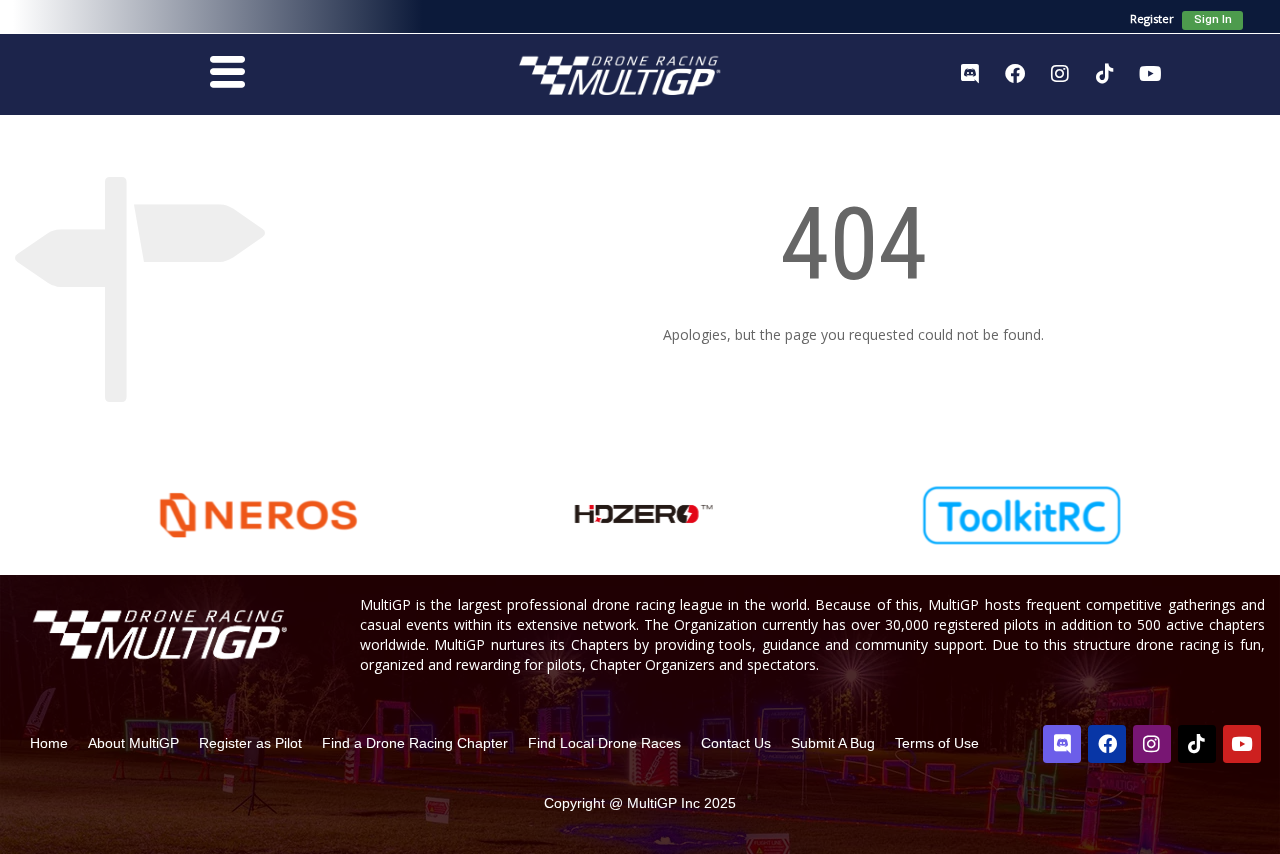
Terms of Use (937, 743)
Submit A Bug (833, 743)
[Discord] (970, 74)
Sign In (1213, 19)
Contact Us (736, 743)
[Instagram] (1060, 74)
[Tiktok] (1105, 74)
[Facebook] (1015, 74)
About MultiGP (133, 743)
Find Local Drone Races (604, 743)
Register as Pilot (250, 743)
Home (49, 743)
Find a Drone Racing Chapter (415, 743)
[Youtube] (1150, 74)
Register (1152, 18)
